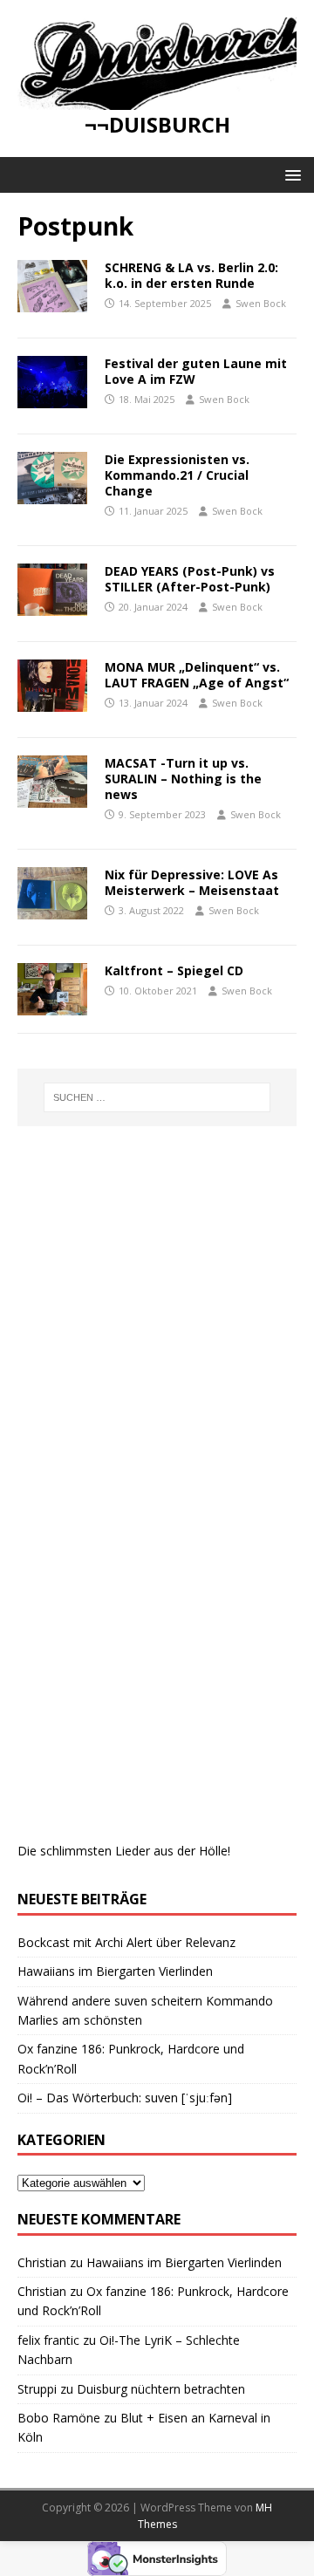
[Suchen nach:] (157, 1097)
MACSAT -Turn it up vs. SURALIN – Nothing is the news (183, 779)
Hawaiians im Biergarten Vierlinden (115, 1971)
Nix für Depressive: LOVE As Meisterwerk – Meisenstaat (194, 882)
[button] (290, 174)
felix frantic (48, 2340)
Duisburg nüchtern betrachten (161, 2389)
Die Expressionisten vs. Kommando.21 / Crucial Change (177, 475)
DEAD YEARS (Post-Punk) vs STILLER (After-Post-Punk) (190, 579)
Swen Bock (261, 303)
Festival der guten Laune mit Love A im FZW (196, 371)
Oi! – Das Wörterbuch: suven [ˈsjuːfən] (125, 2098)
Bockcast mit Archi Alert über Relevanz (126, 1942)
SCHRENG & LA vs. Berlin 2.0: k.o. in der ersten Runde (191, 275)
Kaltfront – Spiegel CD (174, 970)
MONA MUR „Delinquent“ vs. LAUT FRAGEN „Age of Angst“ (197, 675)
